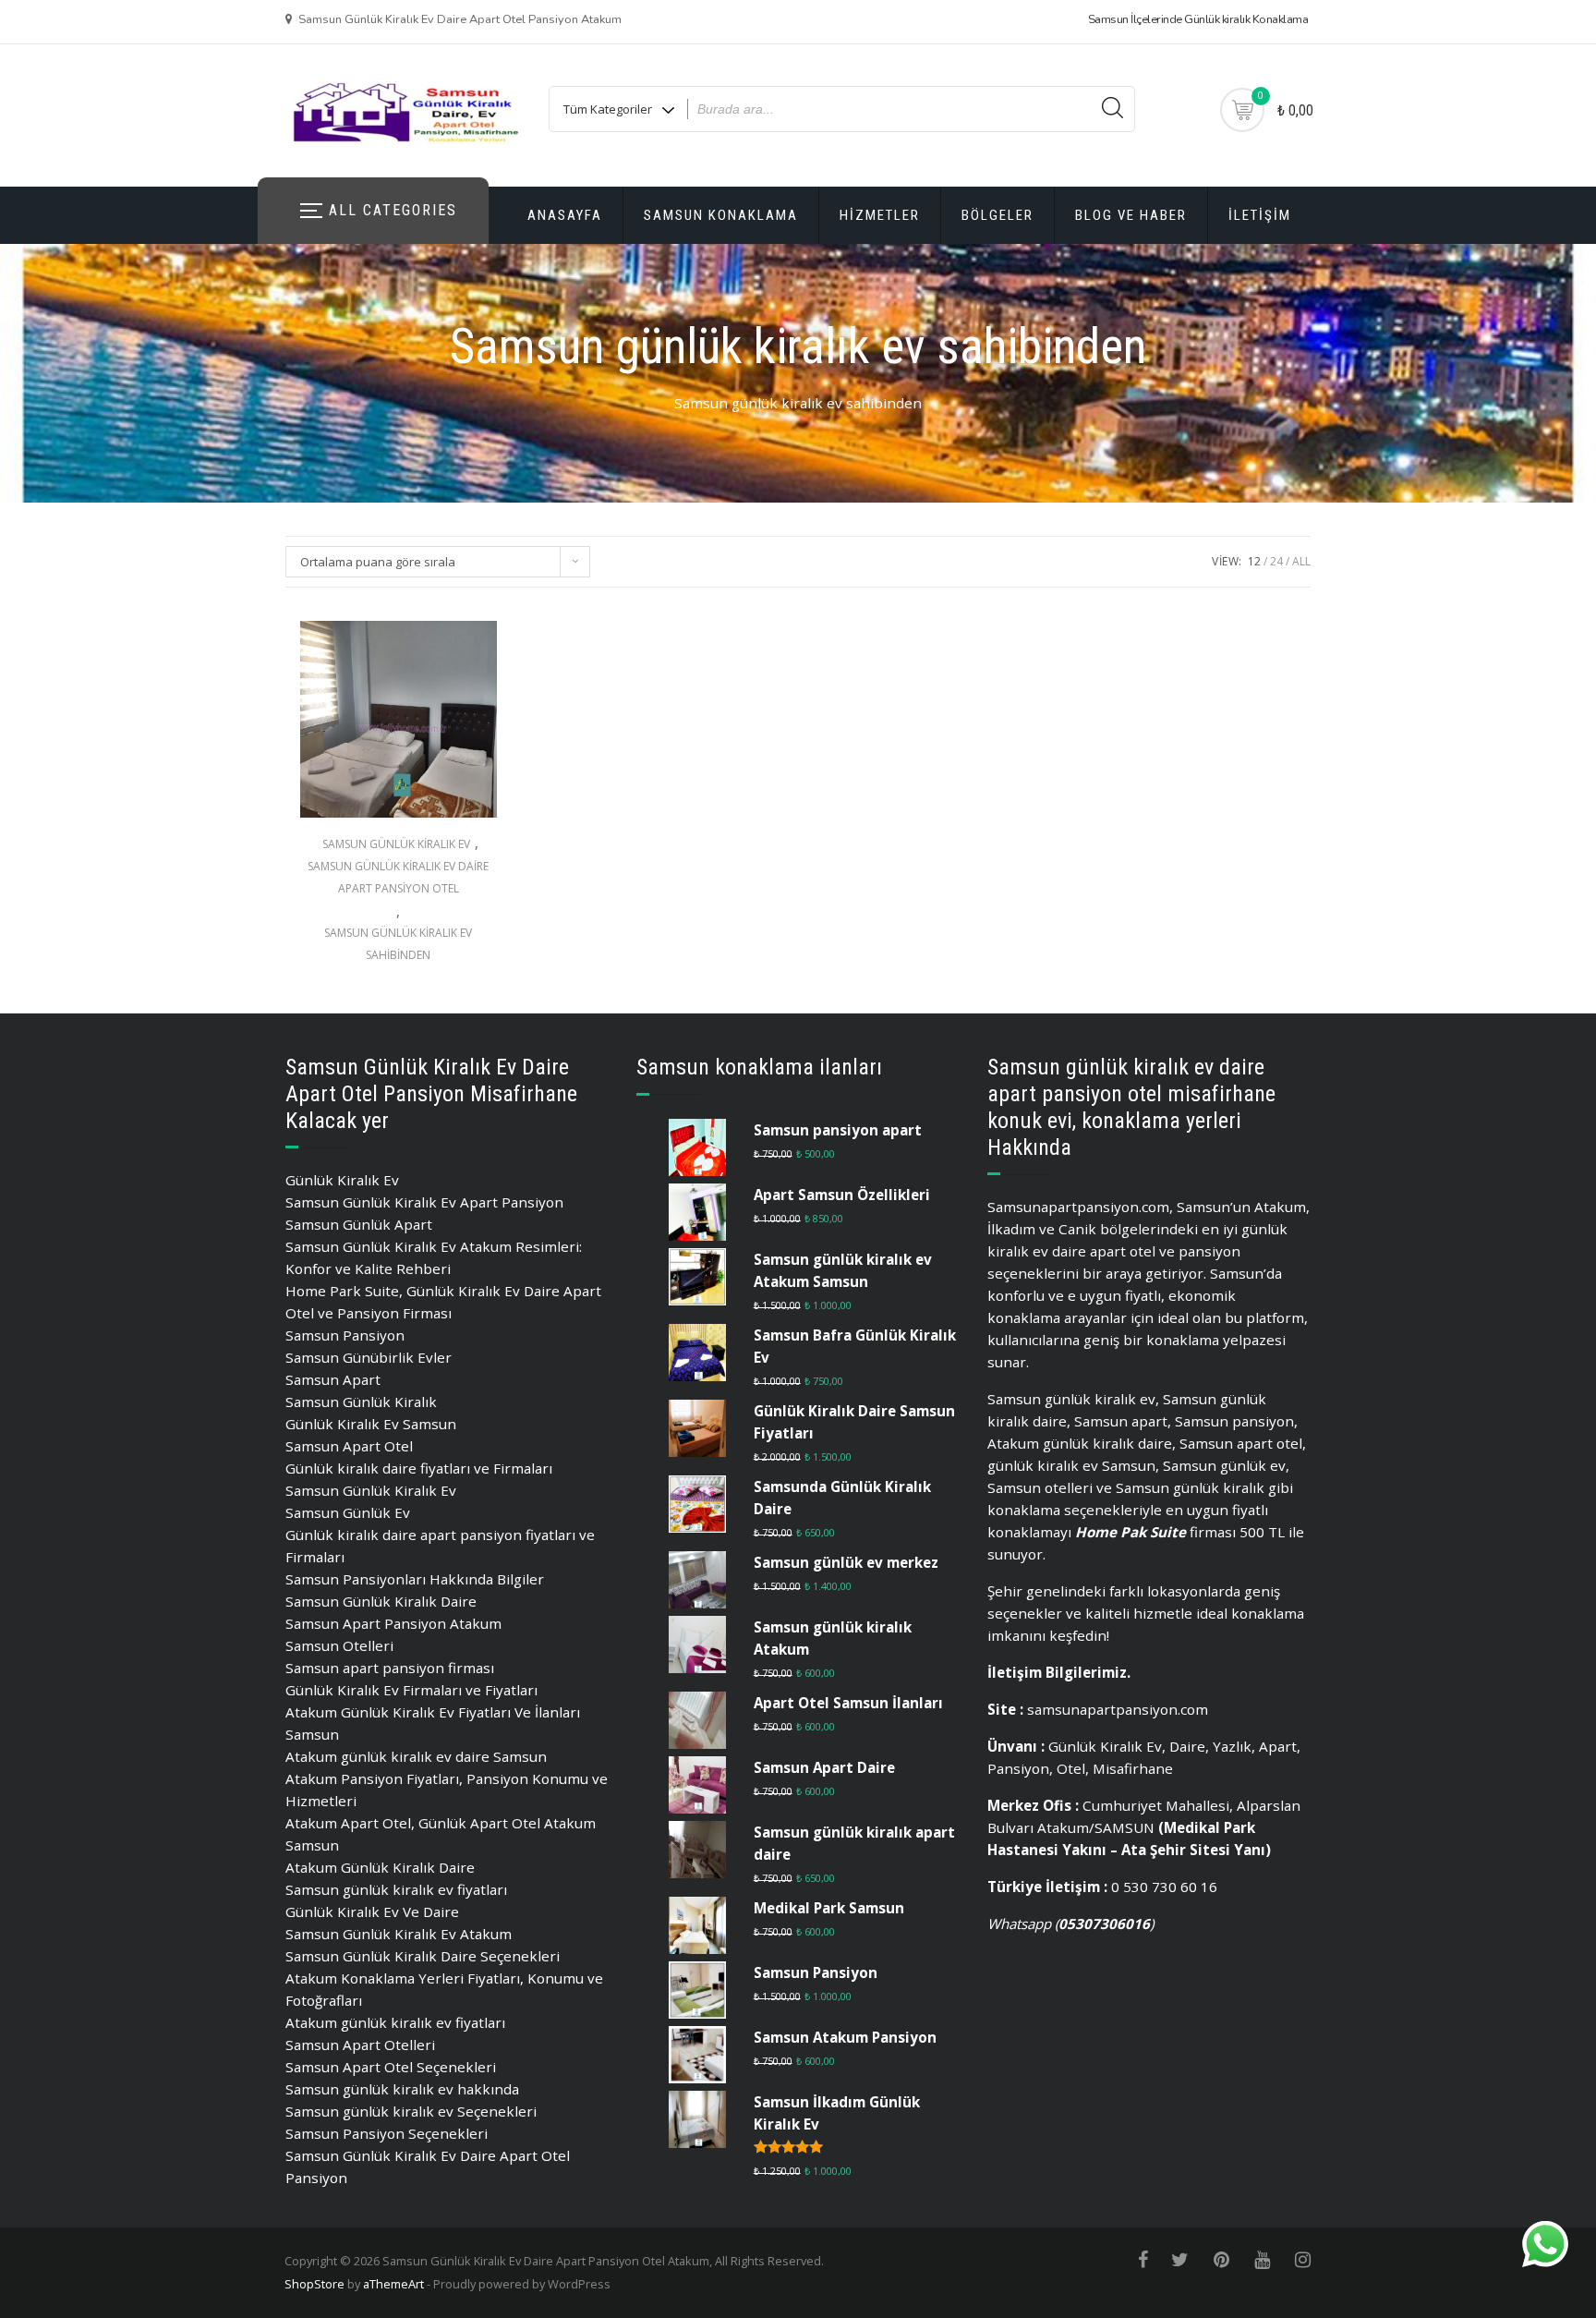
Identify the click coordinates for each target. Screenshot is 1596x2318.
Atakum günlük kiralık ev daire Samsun (416, 1756)
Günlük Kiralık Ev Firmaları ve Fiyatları (411, 1690)
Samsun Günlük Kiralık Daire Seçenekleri (423, 1956)
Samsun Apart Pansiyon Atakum (393, 1623)
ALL (1301, 561)
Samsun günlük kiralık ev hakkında (402, 2089)
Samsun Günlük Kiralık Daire (381, 1601)
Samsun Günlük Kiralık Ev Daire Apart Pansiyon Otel (398, 877)
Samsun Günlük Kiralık (361, 1402)
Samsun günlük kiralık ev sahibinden (398, 944)
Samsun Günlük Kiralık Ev (396, 844)
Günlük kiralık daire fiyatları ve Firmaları (419, 1468)
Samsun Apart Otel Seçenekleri (391, 2067)
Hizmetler (880, 215)
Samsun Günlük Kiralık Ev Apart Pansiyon (424, 1202)
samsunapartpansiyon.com (1118, 1709)
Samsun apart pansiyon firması (390, 1668)
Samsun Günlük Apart (359, 1224)
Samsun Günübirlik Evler (369, 1357)
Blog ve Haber (1131, 215)
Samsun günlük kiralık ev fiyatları (396, 1889)
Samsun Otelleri (339, 1645)
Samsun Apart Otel (349, 1446)
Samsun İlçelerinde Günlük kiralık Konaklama (1198, 19)
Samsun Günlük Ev (348, 1512)
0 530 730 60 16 (1164, 1887)
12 (1254, 561)
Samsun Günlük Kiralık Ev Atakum (399, 1934)
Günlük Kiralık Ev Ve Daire (372, 1911)
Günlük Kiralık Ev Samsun (371, 1424)
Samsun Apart (333, 1379)
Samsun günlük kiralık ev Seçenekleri (411, 2111)
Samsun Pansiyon (345, 1335)
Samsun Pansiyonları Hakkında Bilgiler (415, 1579)
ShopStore (314, 2284)
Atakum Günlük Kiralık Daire (380, 1867)
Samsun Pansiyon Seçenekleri (387, 2133)
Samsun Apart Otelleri (360, 2045)
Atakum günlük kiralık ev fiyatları (395, 2022)
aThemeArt (393, 2284)
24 (1276, 561)
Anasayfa (565, 215)
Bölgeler (997, 215)
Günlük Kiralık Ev (342, 1180)
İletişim (1260, 215)
